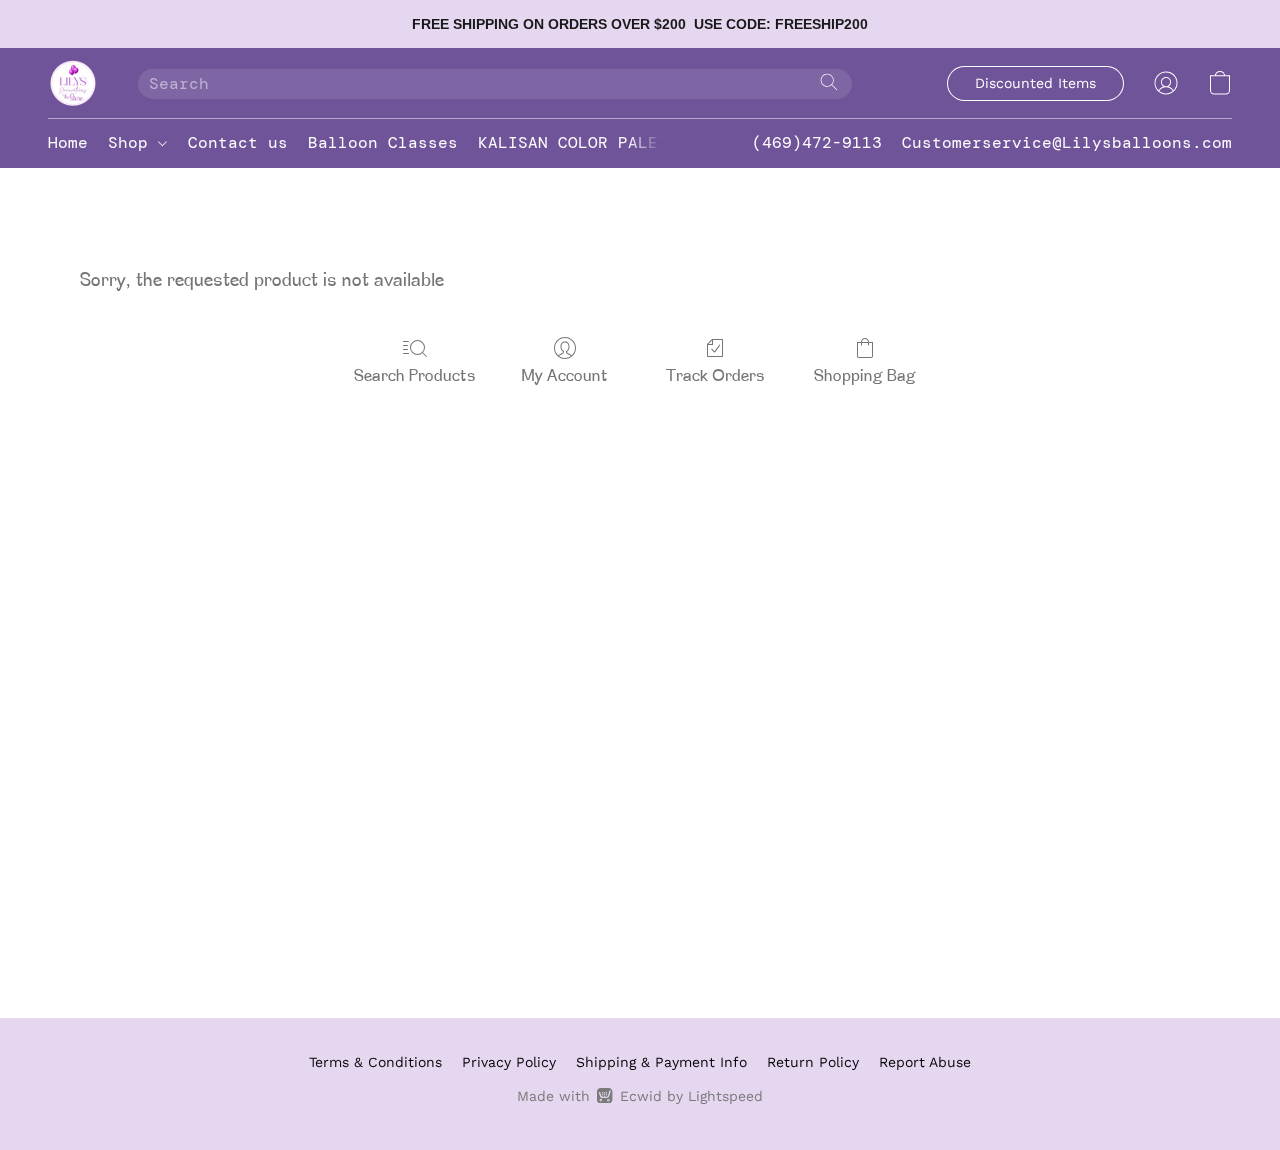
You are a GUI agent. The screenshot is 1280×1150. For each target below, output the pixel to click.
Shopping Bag (865, 377)
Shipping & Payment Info (661, 1062)
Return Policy (813, 1062)
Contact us (238, 142)
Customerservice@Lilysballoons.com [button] (1067, 142)
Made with (639, 1096)
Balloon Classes (383, 142)
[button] (73, 83)
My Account (565, 377)
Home (68, 142)
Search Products (415, 377)
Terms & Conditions (375, 1062)
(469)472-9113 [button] (817, 142)
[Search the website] (829, 82)
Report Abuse (925, 1062)
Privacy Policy (509, 1062)
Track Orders (715, 377)
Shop (133, 142)
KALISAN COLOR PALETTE (583, 142)
